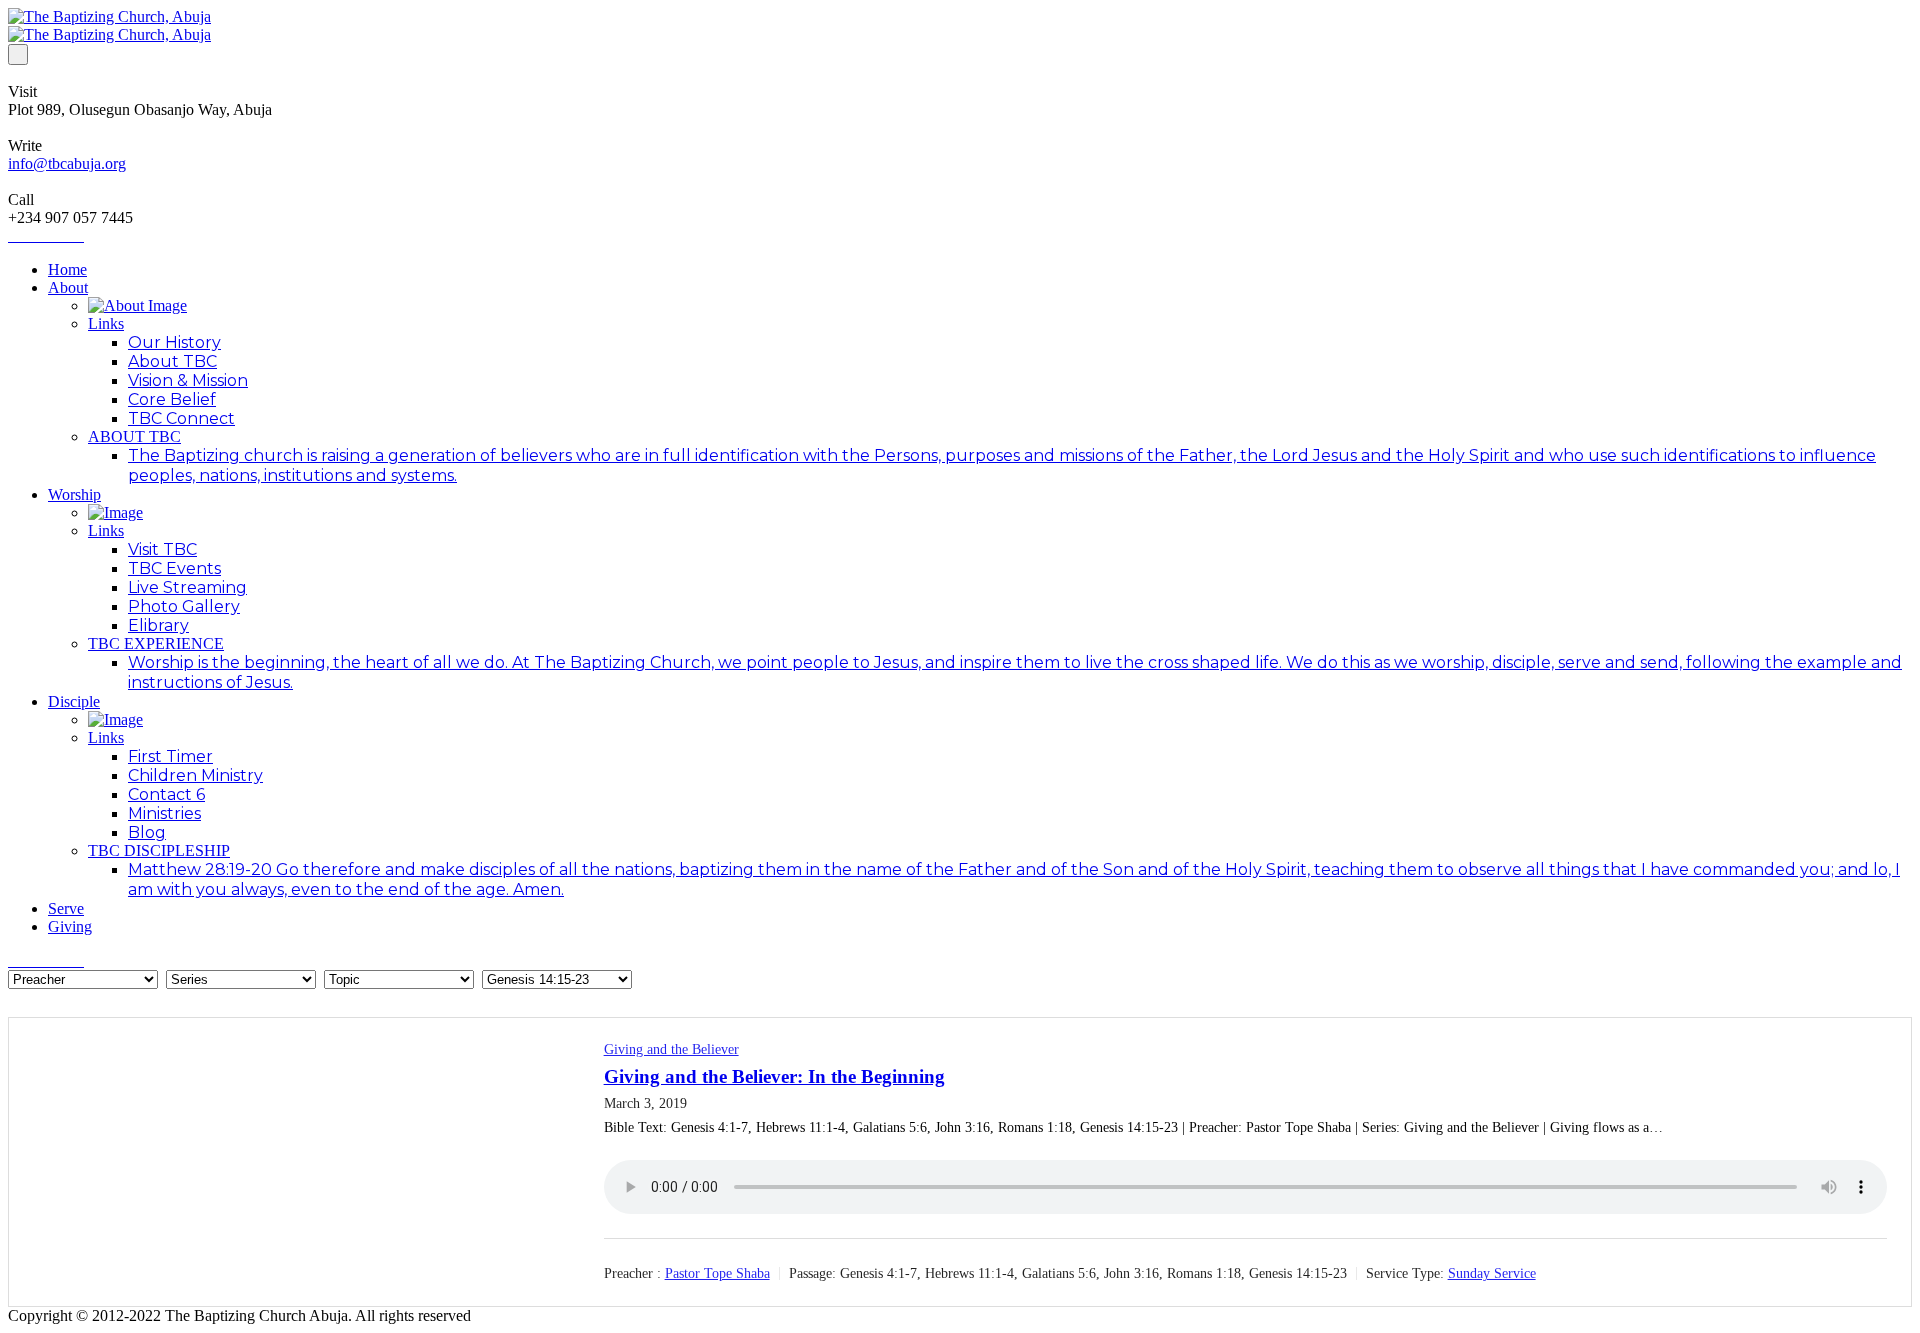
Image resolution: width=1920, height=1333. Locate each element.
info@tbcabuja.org (67, 163)
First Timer (170, 756)
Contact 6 (166, 794)
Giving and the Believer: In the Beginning (774, 1076)
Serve (66, 908)
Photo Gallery (184, 606)
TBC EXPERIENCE (156, 643)
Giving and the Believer (671, 1049)
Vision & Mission (188, 380)
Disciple (74, 701)
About (68, 287)
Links (106, 323)
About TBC (172, 361)
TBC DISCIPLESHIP (159, 850)
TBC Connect (181, 418)
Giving (70, 926)
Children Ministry (195, 775)
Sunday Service (1492, 1273)
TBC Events (174, 568)
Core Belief (172, 399)
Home (67, 269)
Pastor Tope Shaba (717, 1273)
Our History (174, 342)
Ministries (164, 813)
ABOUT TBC (134, 436)
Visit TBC (162, 549)
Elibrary (158, 625)
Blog (147, 832)
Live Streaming (187, 587)
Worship (74, 494)
